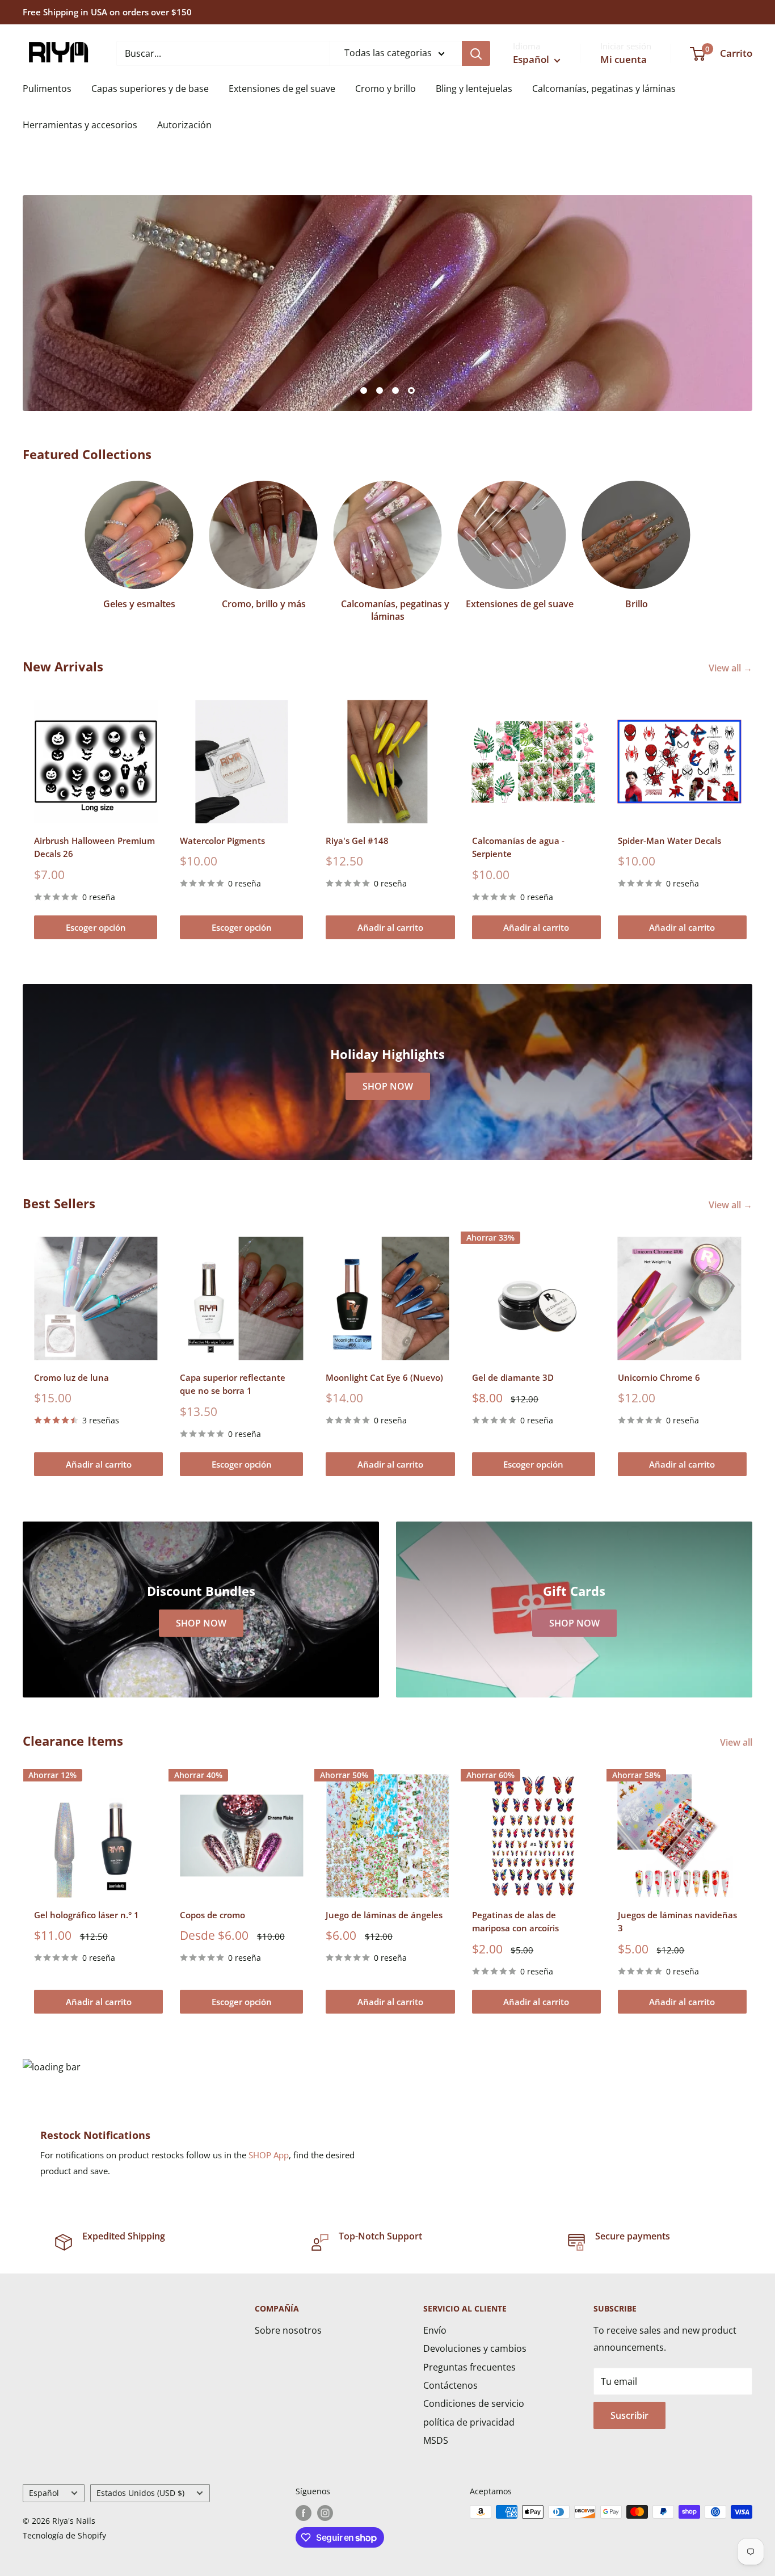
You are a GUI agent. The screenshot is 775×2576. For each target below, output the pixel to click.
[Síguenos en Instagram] (325, 2513)
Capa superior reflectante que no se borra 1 (233, 1384)
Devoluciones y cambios (475, 2348)
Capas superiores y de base (150, 89)
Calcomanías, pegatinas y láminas (604, 89)
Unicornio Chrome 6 (659, 1377)
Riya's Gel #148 (357, 841)
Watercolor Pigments (222, 841)
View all (737, 1742)
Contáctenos (450, 2385)
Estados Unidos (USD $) (140, 2493)
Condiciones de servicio (474, 2403)
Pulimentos (47, 89)
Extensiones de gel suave (282, 89)
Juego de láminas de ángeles (384, 1915)
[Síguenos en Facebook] (304, 2513)
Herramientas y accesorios (80, 125)
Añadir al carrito (390, 927)
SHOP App (269, 2155)
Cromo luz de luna (71, 1377)
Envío (435, 2330)
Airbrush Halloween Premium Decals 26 (94, 847)
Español (44, 2493)
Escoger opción (96, 927)
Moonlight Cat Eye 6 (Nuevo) (384, 1377)
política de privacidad (469, 2422)
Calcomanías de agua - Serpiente (518, 847)
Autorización (184, 125)
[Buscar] (476, 53)
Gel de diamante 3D (513, 1377)
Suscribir (629, 2415)
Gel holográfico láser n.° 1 (87, 1915)
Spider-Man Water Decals (669, 841)
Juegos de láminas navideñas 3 (677, 1921)
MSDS (436, 2440)
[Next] (753, 819)
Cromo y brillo (386, 89)
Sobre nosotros (288, 2330)
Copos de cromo (212, 1915)
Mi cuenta (624, 59)
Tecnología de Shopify (64, 2535)
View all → (732, 668)
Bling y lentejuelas (474, 89)
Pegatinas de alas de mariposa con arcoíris (515, 1921)
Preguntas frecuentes (469, 2367)
